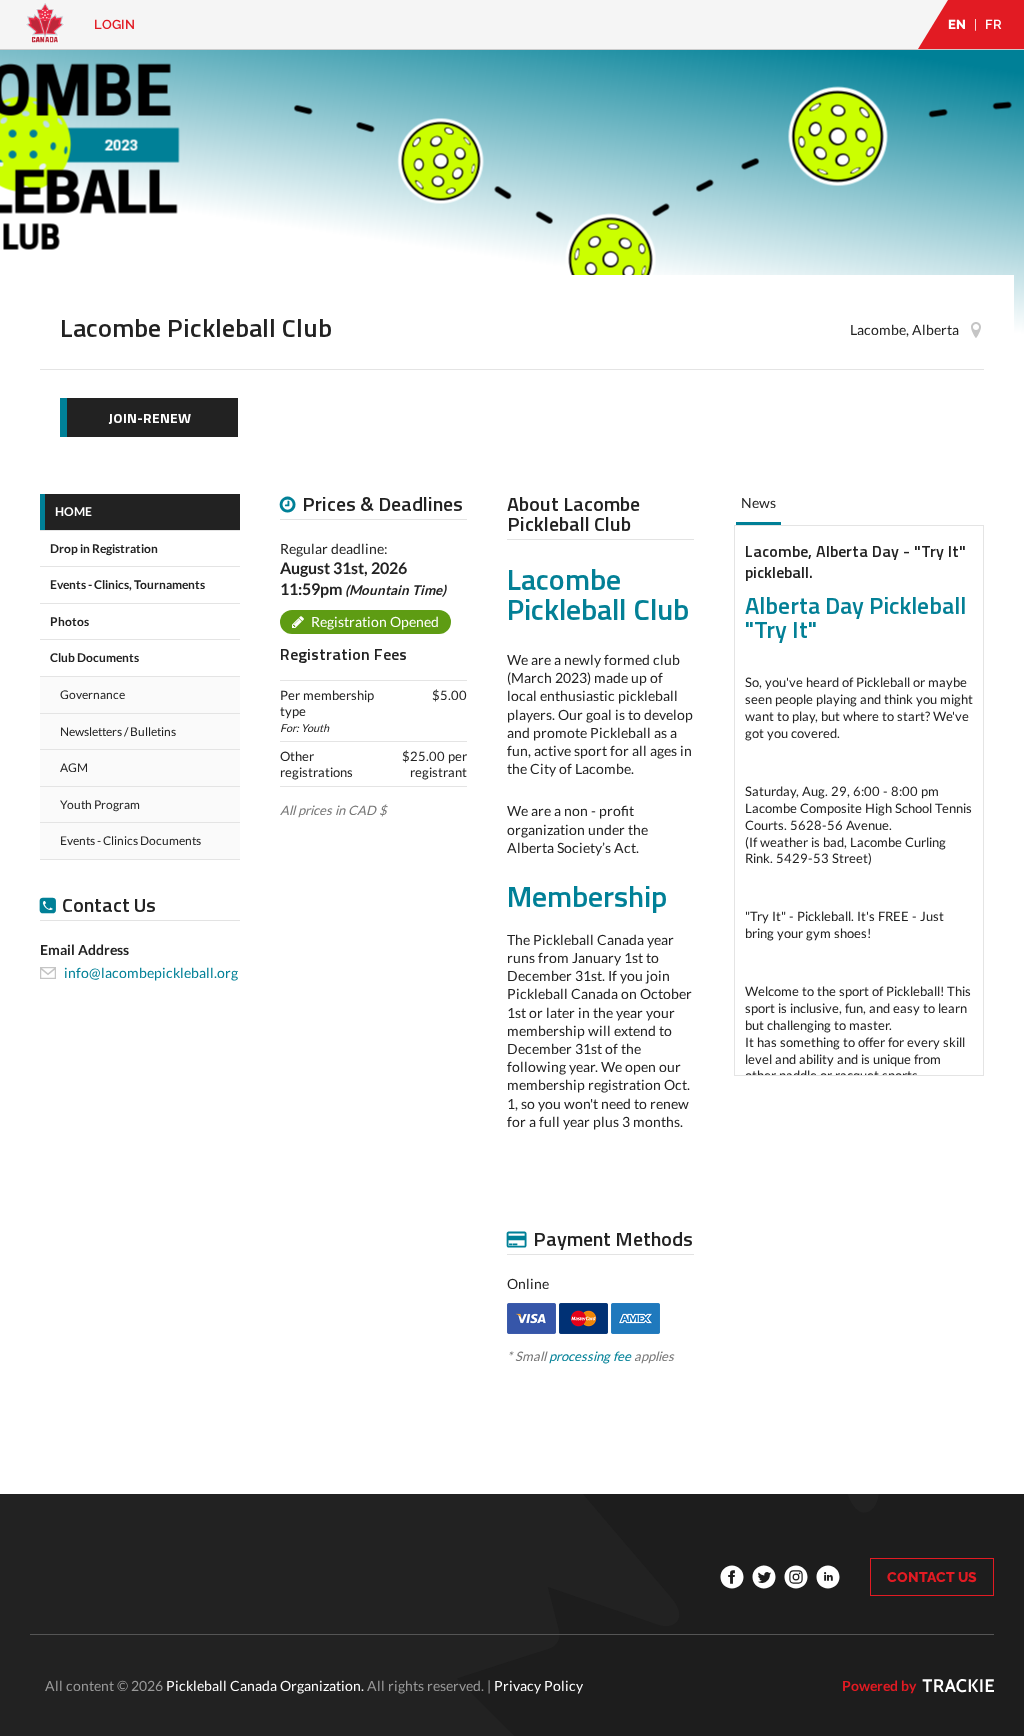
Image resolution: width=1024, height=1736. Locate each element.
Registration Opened (375, 621)
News (758, 502)
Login (114, 24)
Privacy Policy (538, 1685)
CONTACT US (932, 1577)
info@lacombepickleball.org (151, 972)
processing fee (590, 1356)
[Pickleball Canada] (45, 32)
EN (957, 24)
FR (993, 24)
